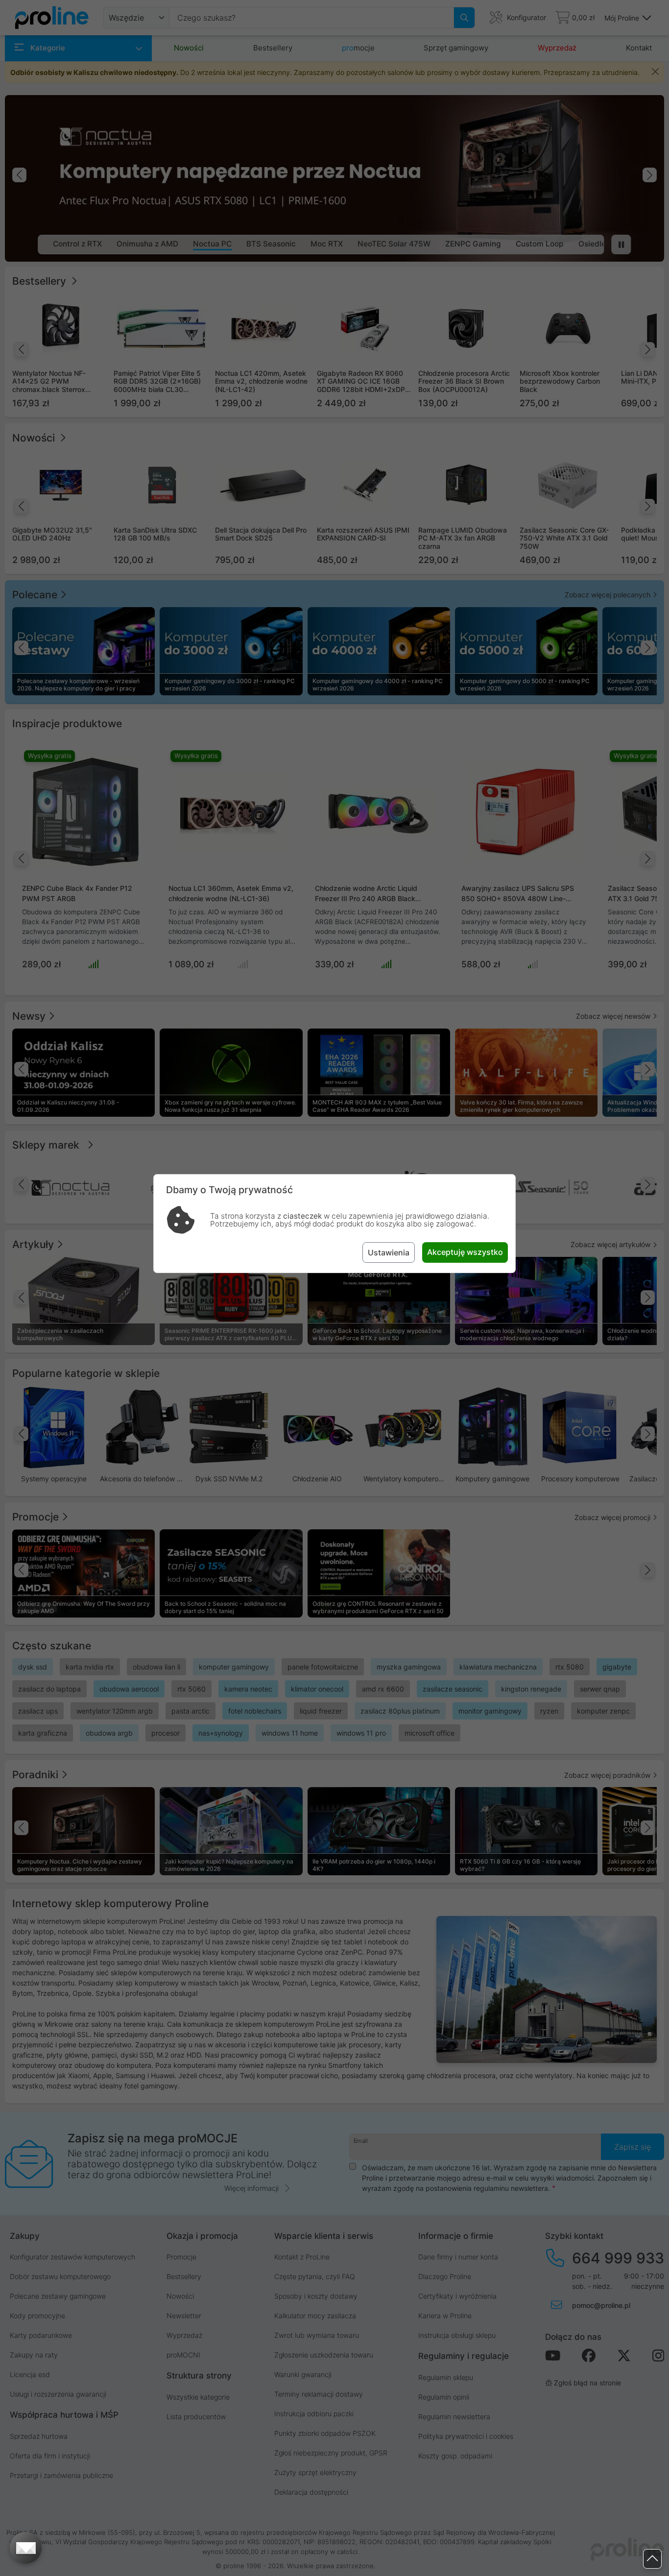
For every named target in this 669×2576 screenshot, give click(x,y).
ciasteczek (302, 1216)
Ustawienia (389, 1252)
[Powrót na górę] (652, 2559)
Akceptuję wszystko (465, 1252)
